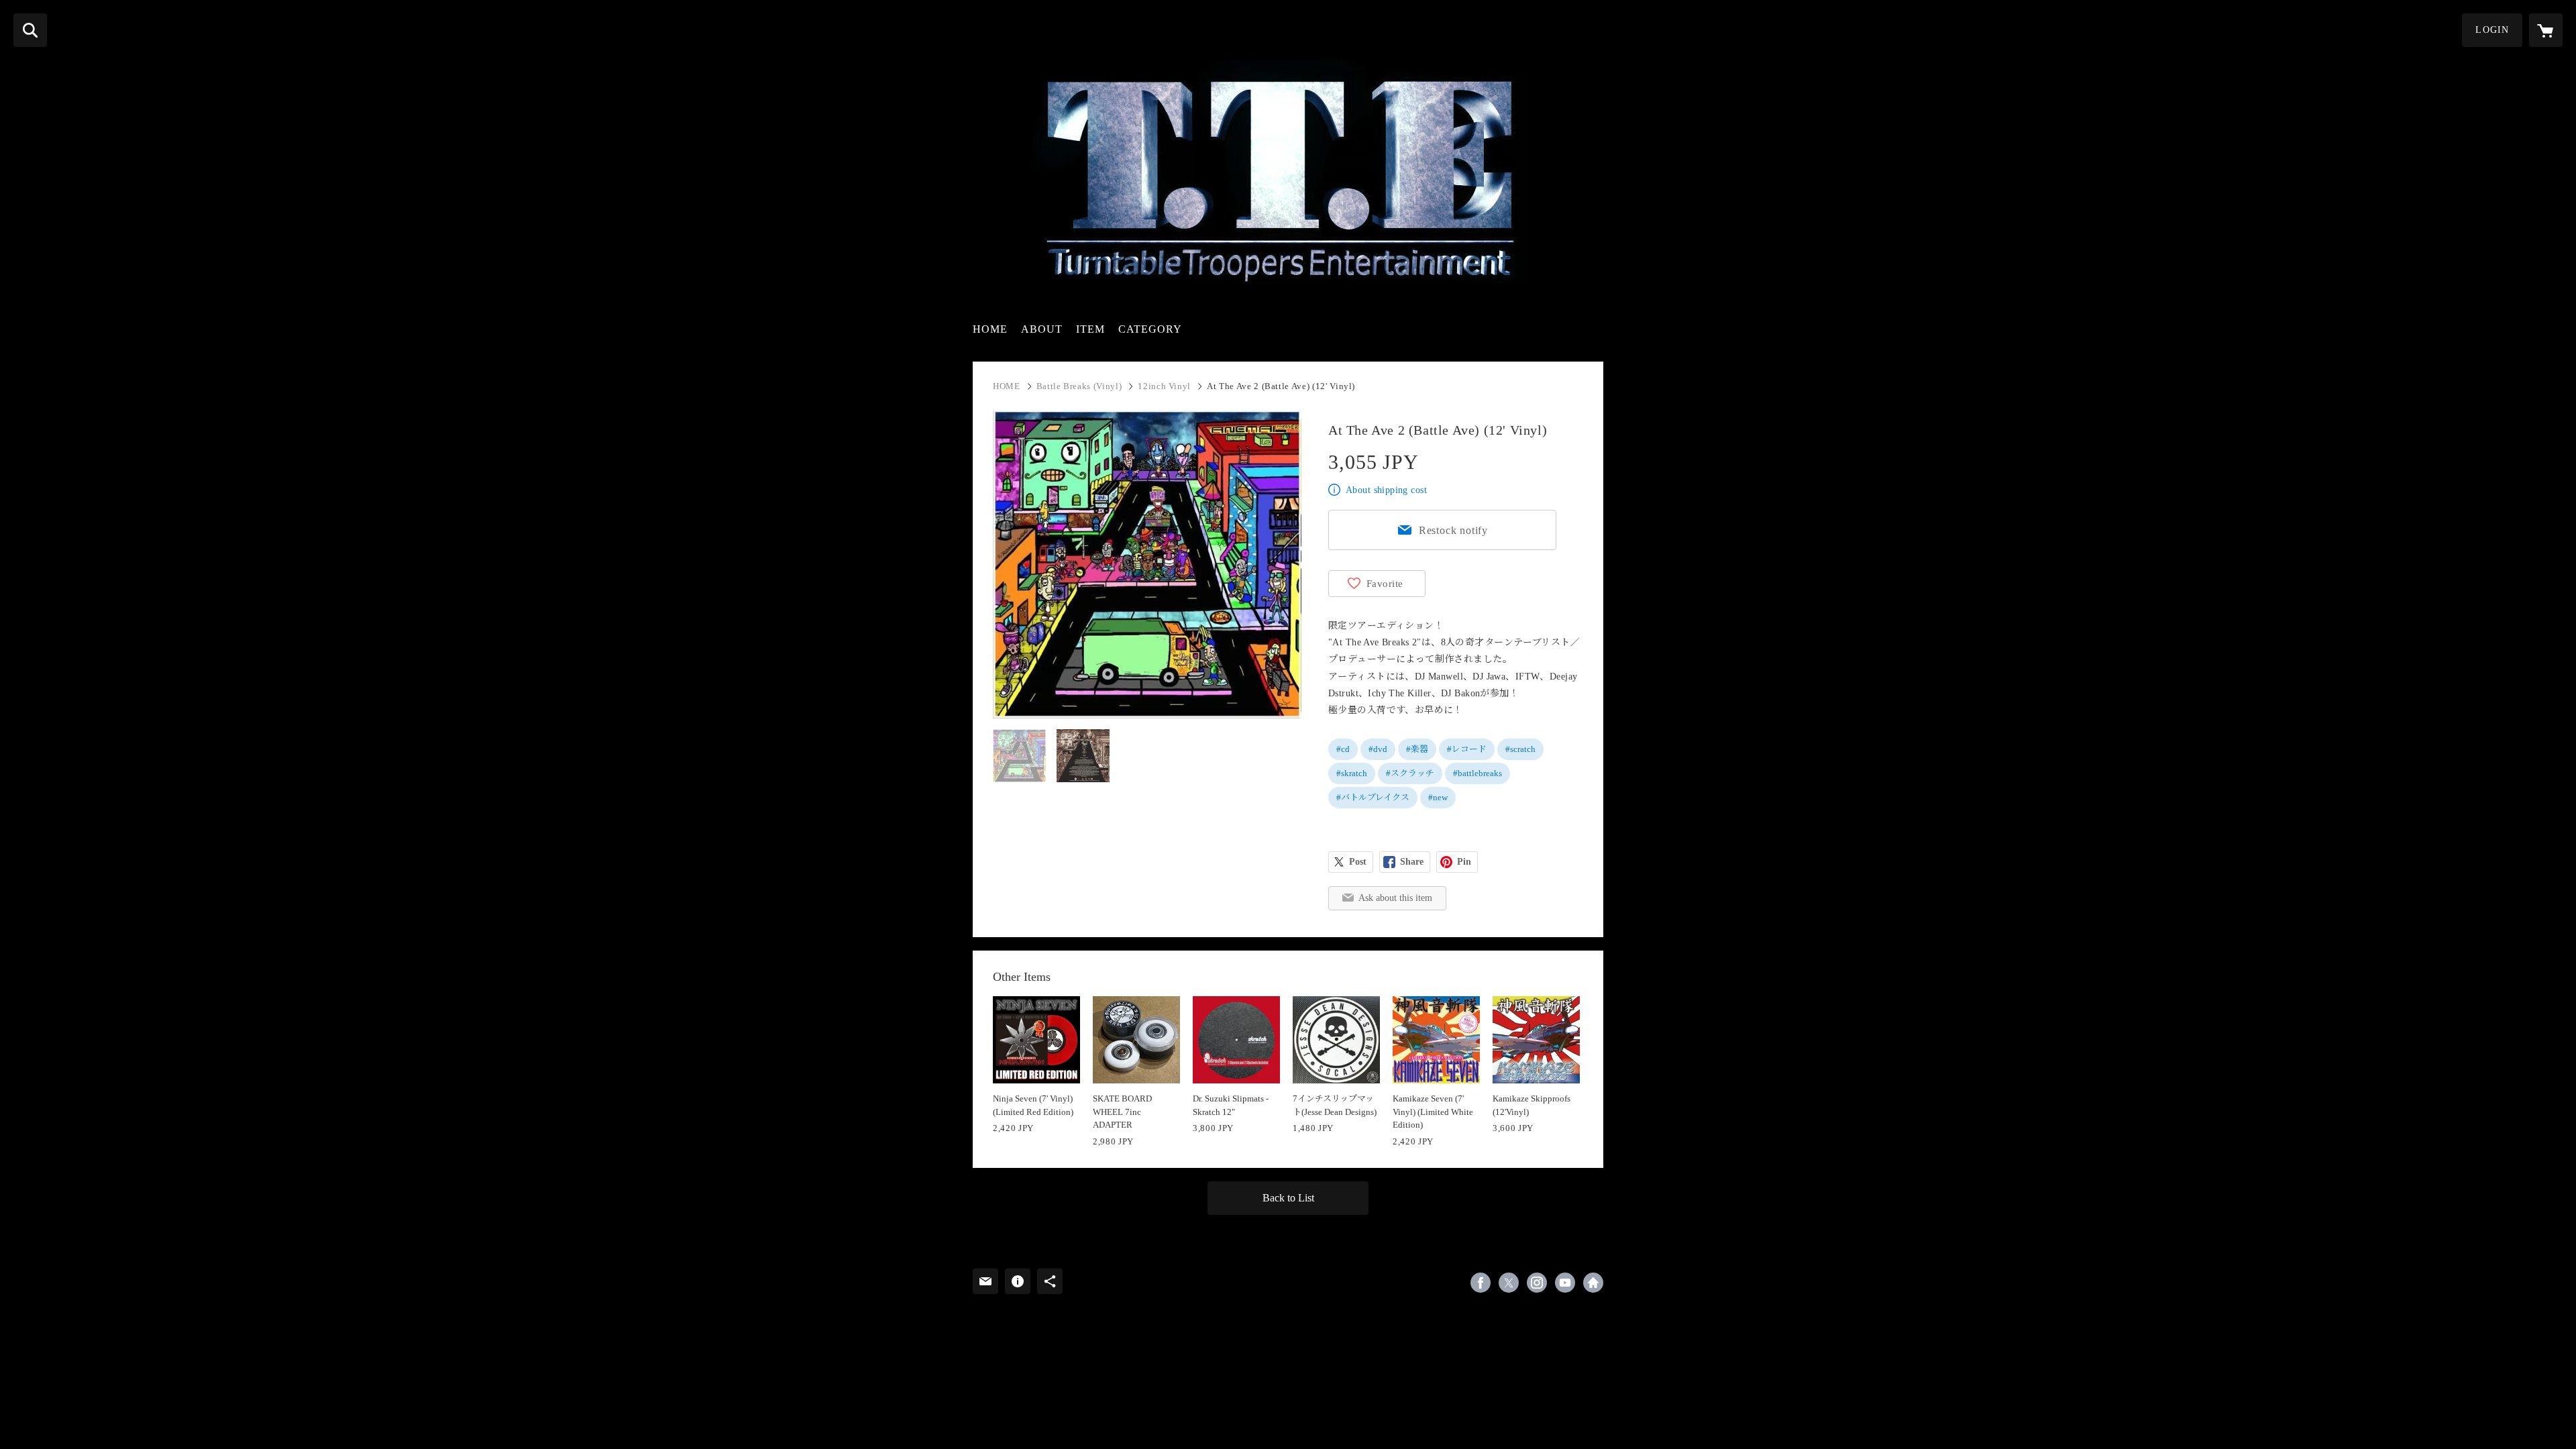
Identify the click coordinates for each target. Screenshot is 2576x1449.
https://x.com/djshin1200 (1509, 1283)
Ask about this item (1395, 898)
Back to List (1288, 1198)
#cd (1343, 749)
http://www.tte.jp (1593, 1283)
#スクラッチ (1410, 773)
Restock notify (1453, 530)
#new (1438, 797)
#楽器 (1417, 749)
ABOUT (1042, 329)
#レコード (1467, 749)
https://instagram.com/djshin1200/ (1537, 1283)
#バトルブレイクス (1373, 797)
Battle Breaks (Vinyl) (1079, 386)
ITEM (1090, 329)
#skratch (1352, 773)
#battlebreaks (1478, 773)
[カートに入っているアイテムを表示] (2546, 30)
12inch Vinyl (1164, 386)
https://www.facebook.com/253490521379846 (1481, 1283)
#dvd (1378, 749)
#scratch (1520, 749)
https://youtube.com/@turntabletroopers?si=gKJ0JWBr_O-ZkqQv (1565, 1283)
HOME (990, 329)
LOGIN (2492, 30)
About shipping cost (1386, 490)
